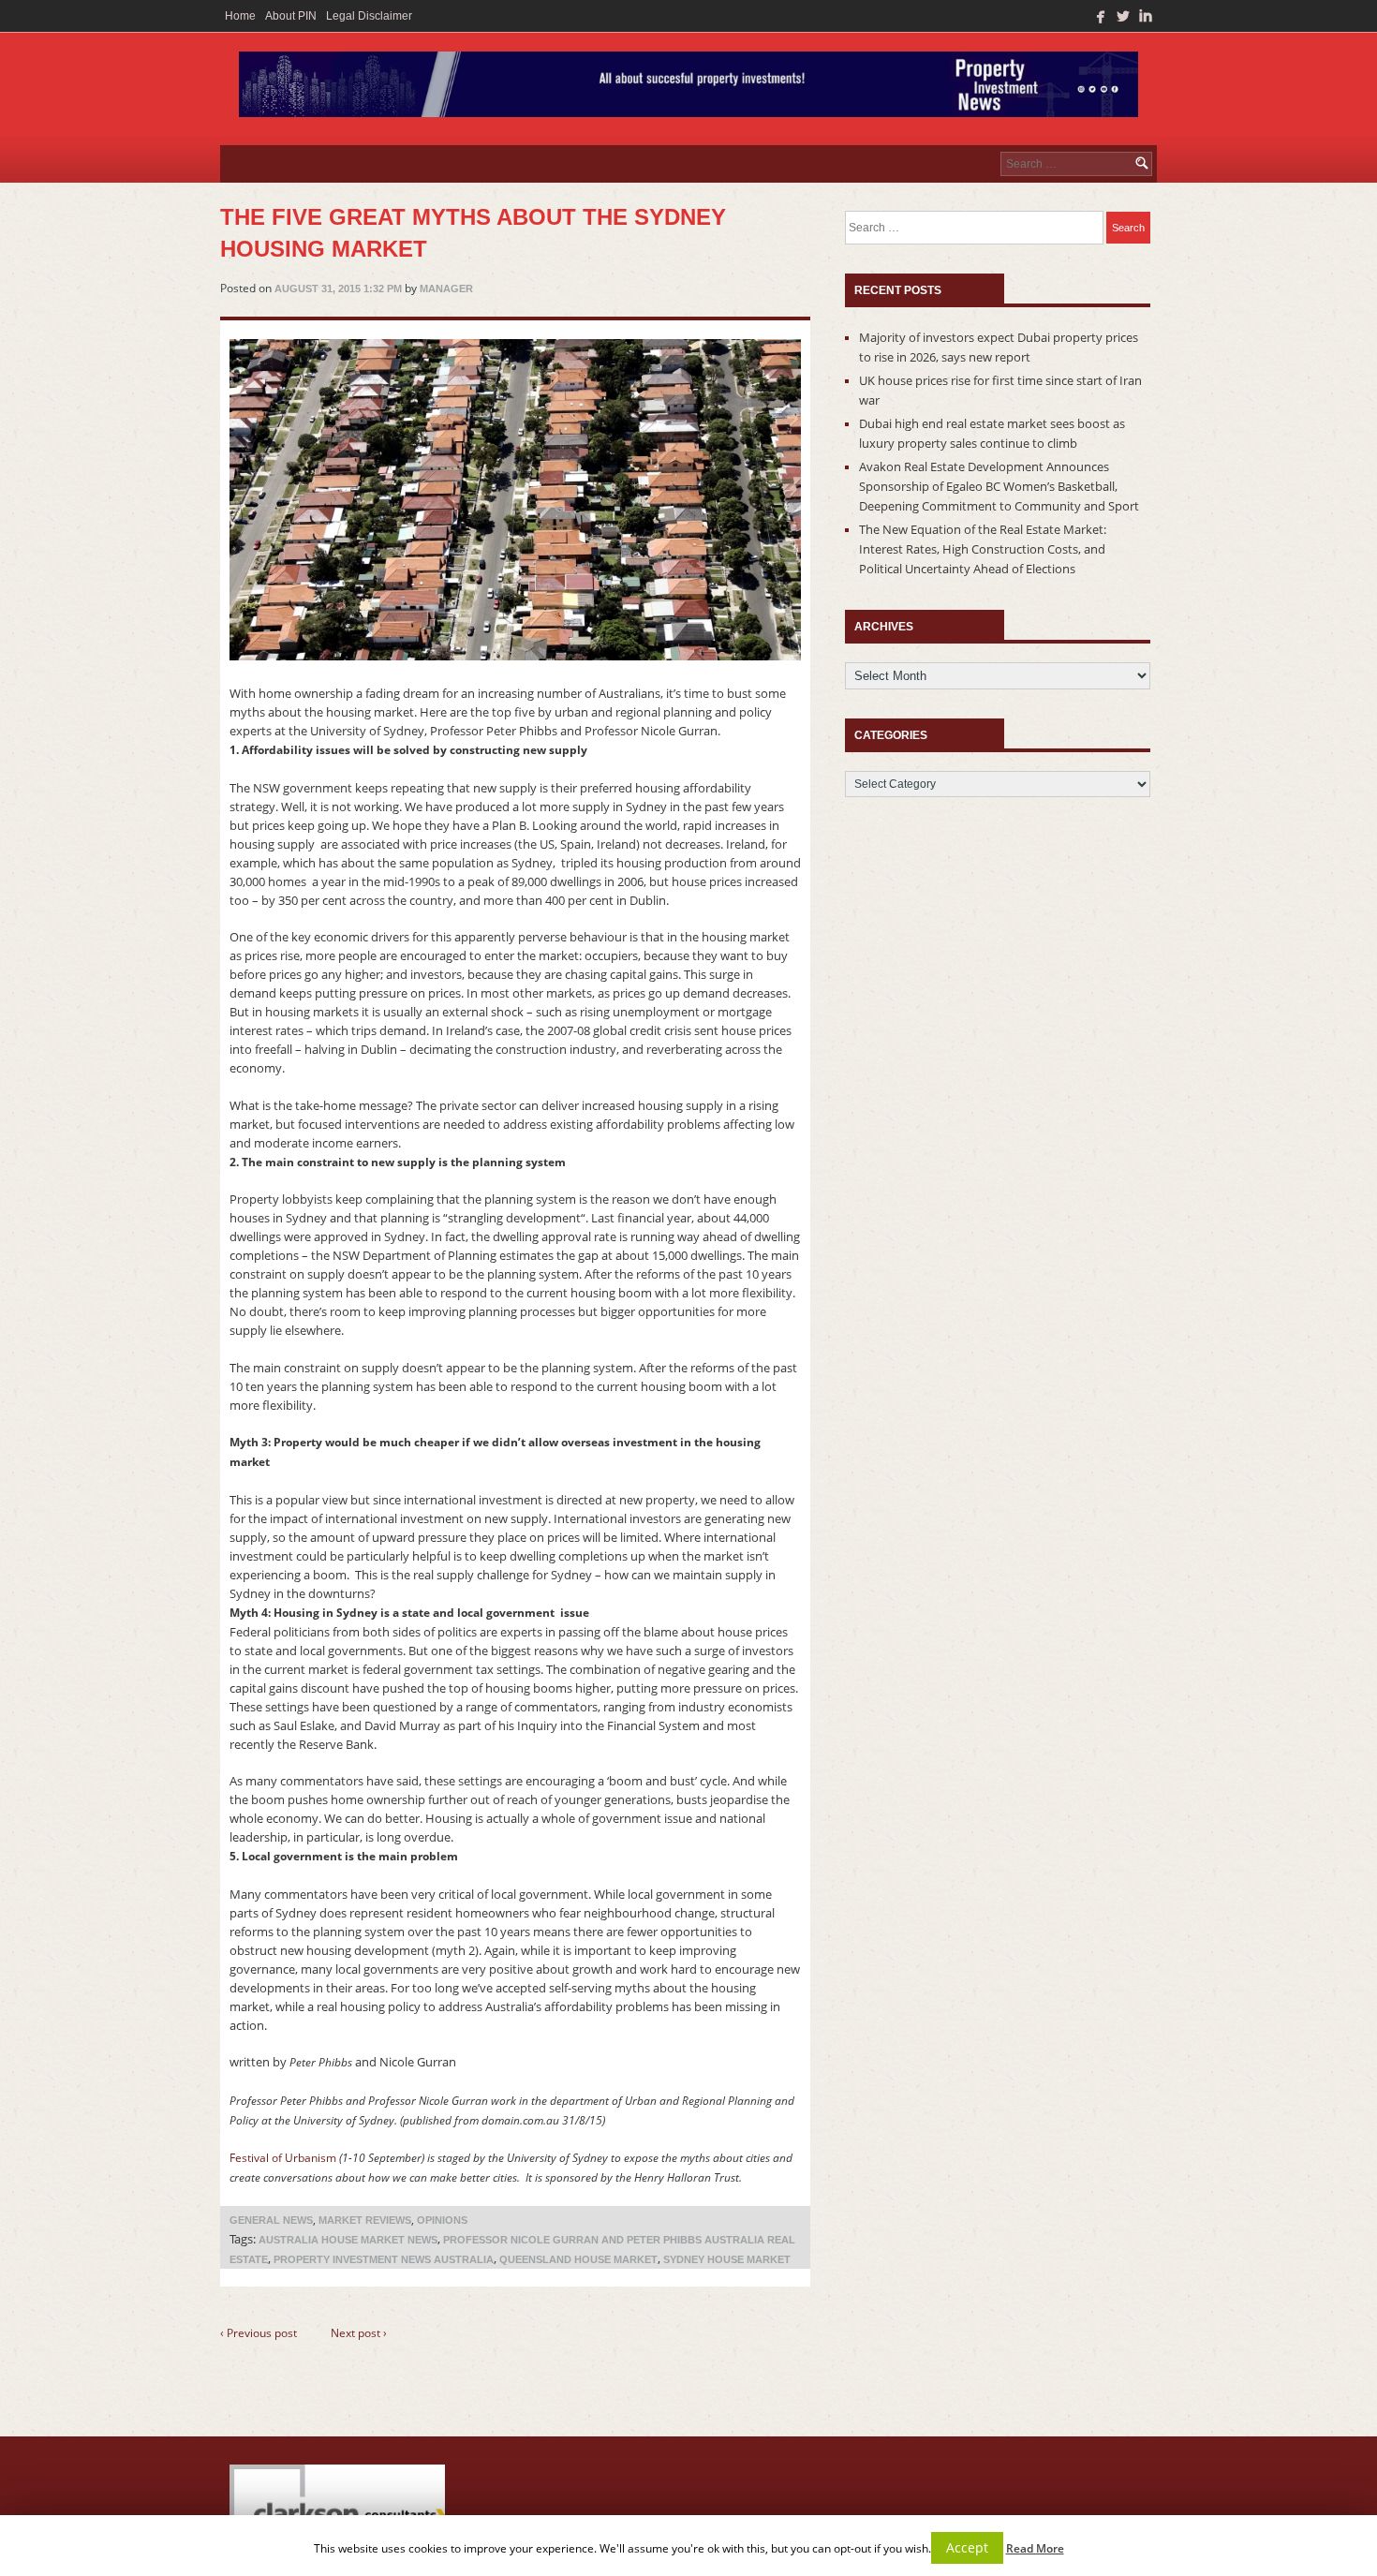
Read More (1035, 2548)
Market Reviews (365, 2220)
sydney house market (727, 2259)
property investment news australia (384, 2259)
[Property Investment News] (688, 89)
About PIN (291, 16)
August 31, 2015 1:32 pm (338, 289)
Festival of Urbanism (283, 2158)
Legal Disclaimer (369, 16)
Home (240, 16)
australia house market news (348, 2240)
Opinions (442, 2220)
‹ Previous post (259, 2333)
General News (271, 2220)
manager (446, 289)
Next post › (359, 2333)
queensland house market (578, 2259)
